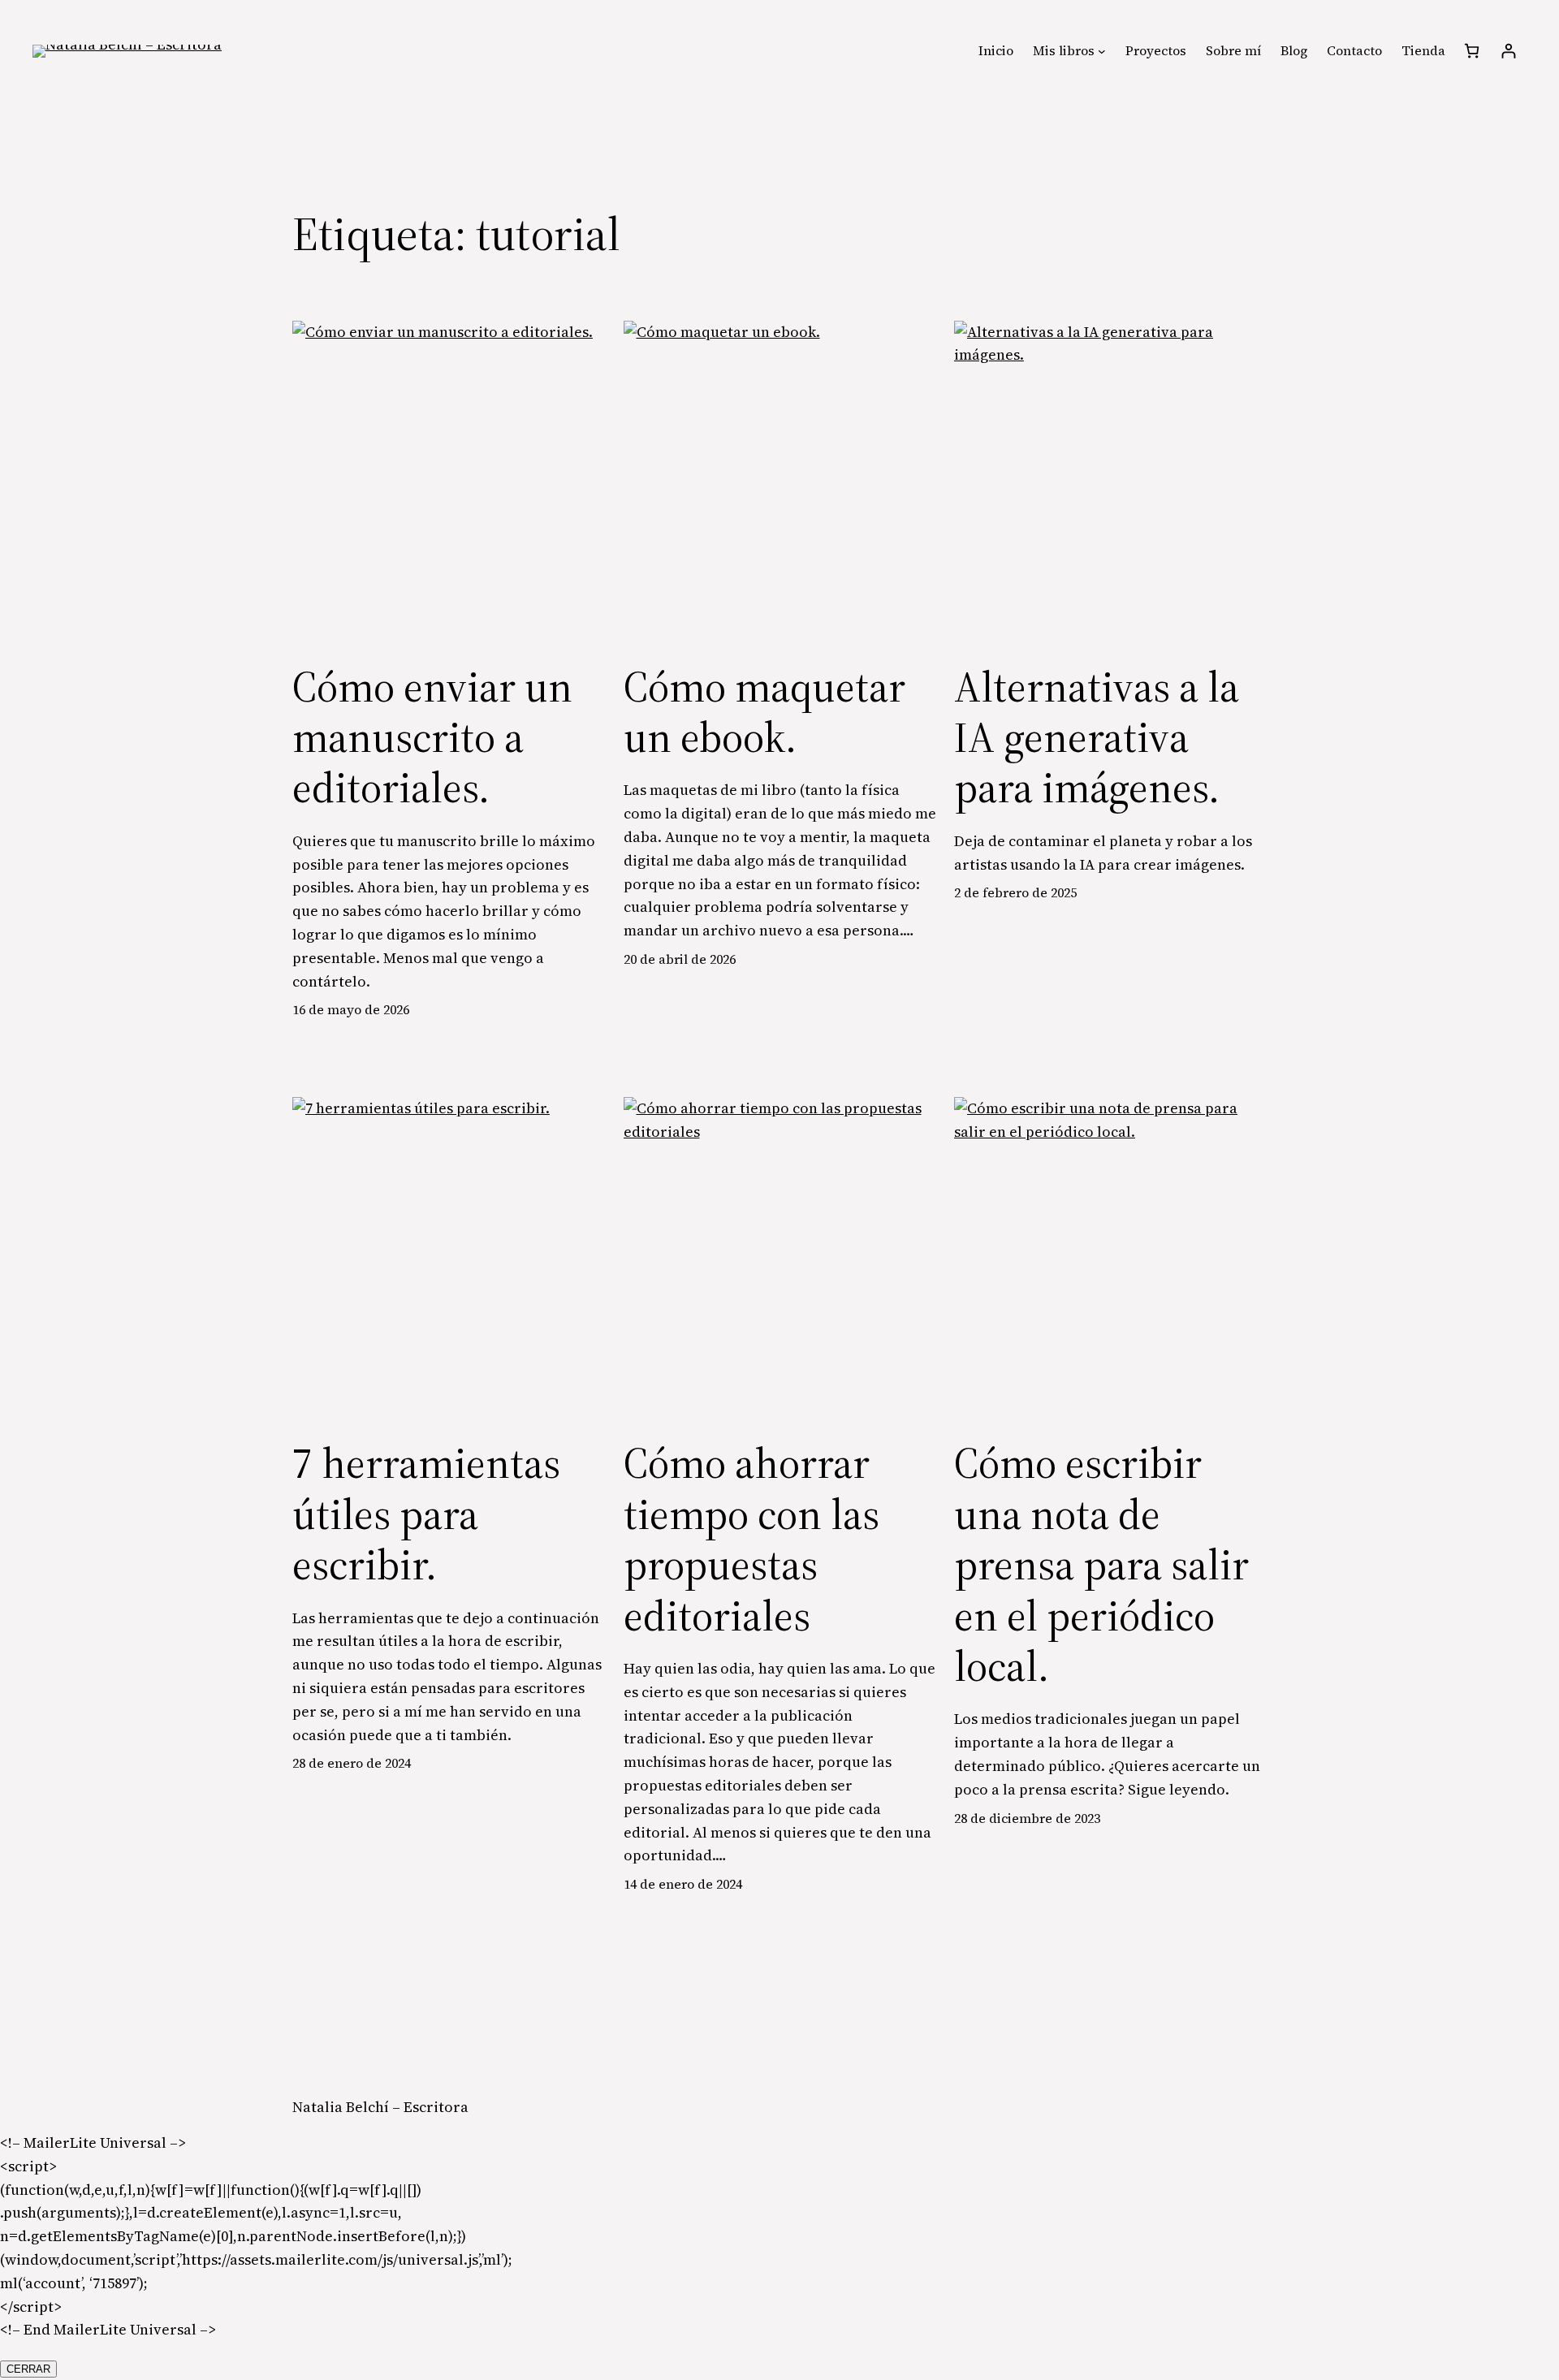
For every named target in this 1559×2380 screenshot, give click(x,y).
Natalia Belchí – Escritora (380, 2107)
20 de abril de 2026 (680, 959)
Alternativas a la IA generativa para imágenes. (1097, 738)
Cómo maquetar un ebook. (764, 713)
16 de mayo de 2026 (351, 1009)
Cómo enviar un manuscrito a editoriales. (432, 738)
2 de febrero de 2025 (1015, 892)
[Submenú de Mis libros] (1102, 51)
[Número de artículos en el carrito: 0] (1472, 51)
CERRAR (28, 2369)
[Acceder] (1508, 51)
